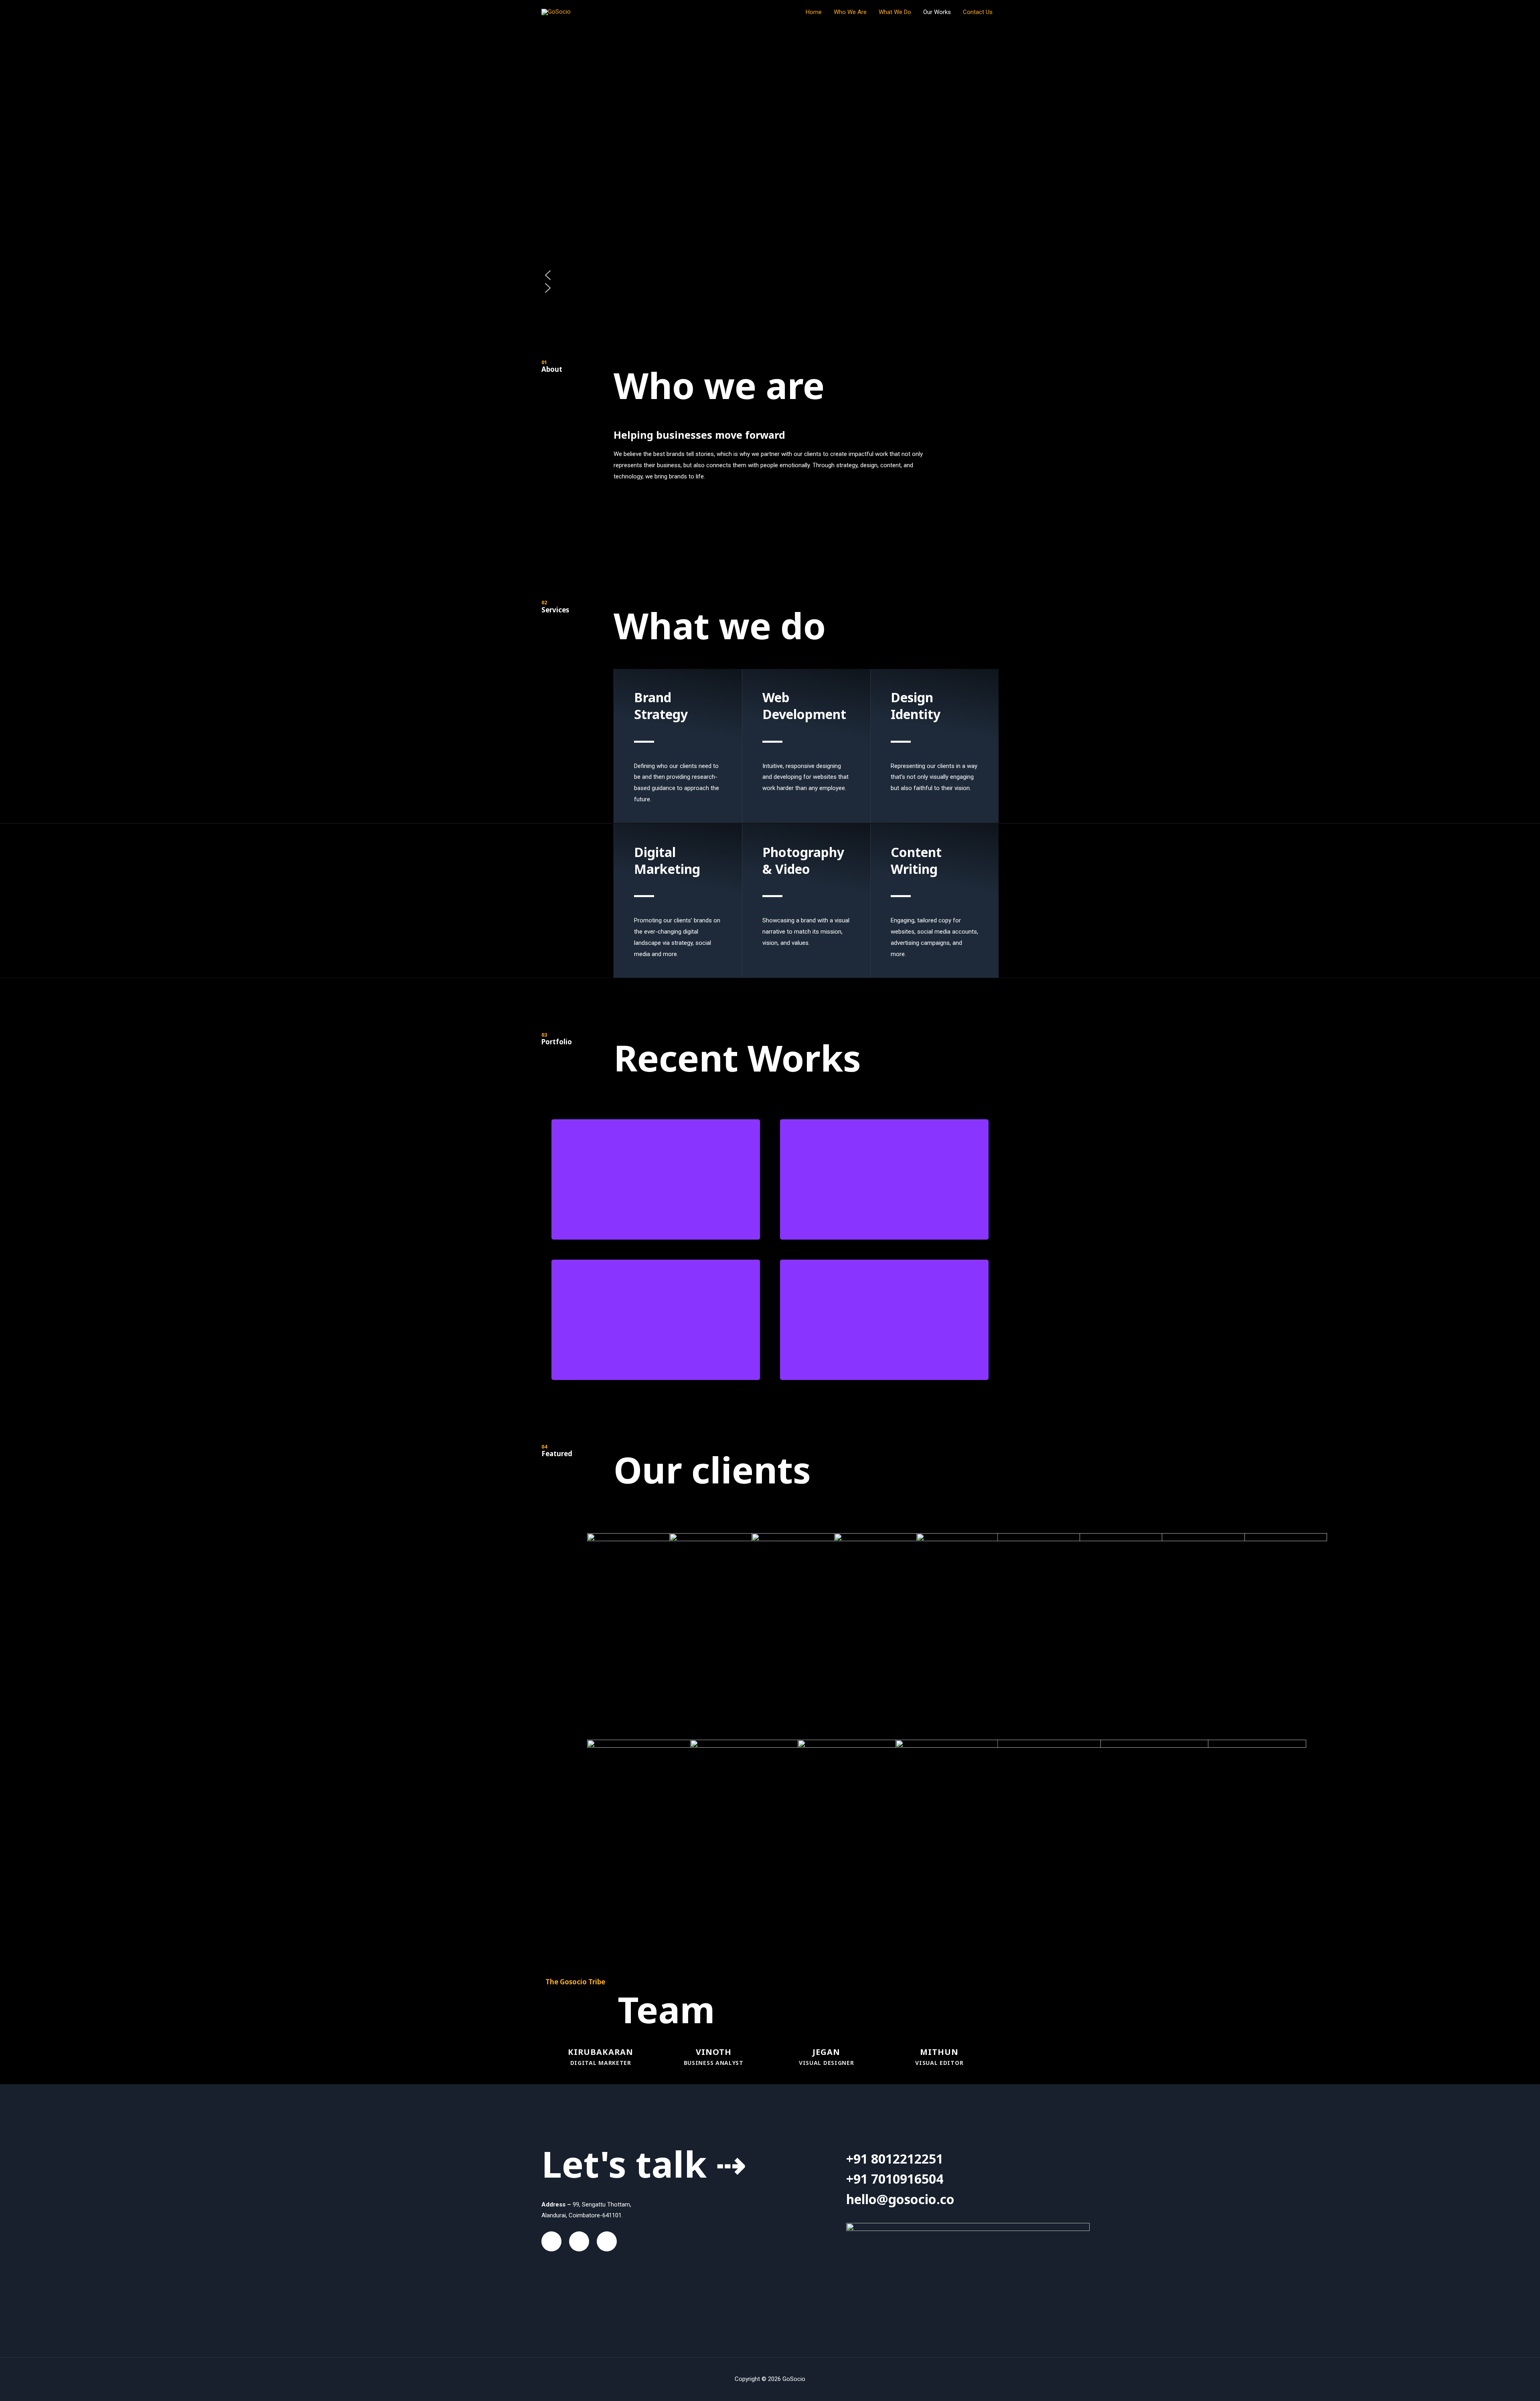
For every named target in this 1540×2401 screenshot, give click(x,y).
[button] (770, 275)
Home (814, 12)
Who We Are (850, 12)
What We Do (895, 12)
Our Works (937, 12)
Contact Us (978, 12)
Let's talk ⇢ (644, 2164)
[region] (770, 173)
